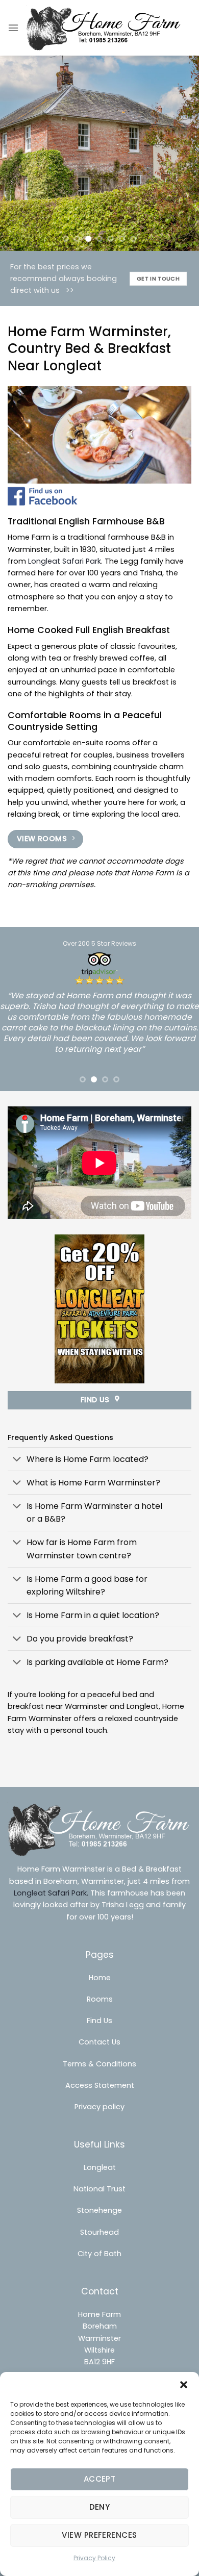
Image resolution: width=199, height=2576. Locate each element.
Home (100, 1978)
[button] (184, 2385)
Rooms (100, 1999)
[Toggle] (17, 1460)
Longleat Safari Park (65, 561)
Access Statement (100, 2085)
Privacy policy (99, 2107)
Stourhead (99, 2232)
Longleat (100, 2167)
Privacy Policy (94, 2558)
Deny (100, 2507)
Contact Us (99, 2042)
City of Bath (99, 2254)
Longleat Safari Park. (51, 1893)
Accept (100, 2479)
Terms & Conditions (99, 2064)
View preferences (99, 2535)
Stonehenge (99, 2210)
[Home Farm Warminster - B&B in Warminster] (104, 28)
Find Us (99, 2021)
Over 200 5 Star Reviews (99, 943)
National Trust (99, 2189)
